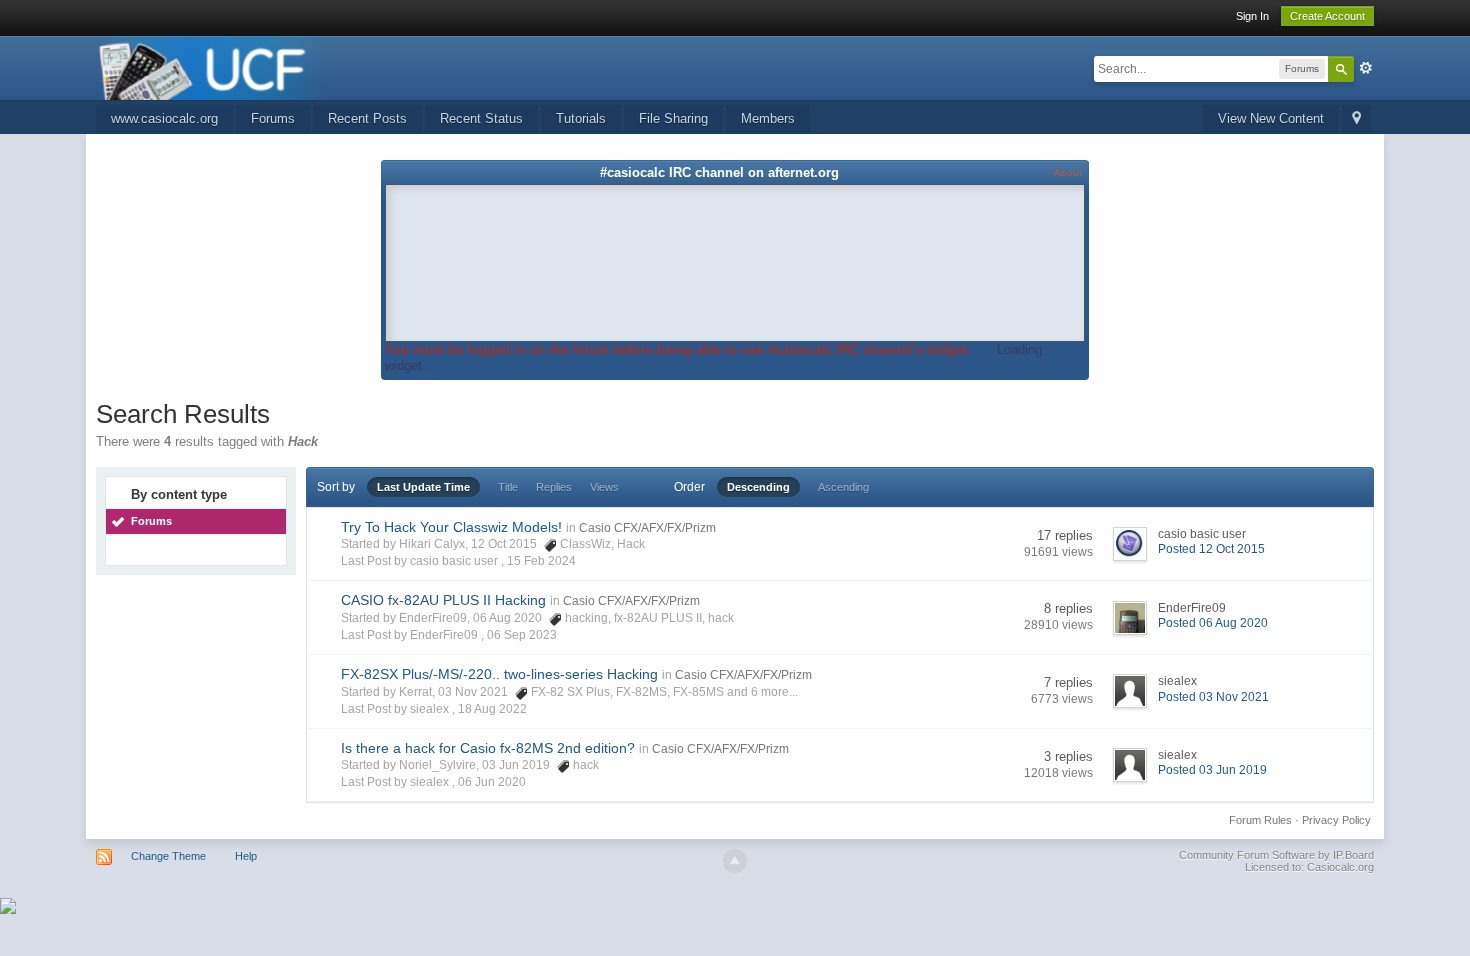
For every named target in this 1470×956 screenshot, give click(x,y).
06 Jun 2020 (492, 782)
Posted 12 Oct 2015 (1211, 549)
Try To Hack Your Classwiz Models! (451, 527)
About (1068, 172)
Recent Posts (367, 118)
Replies (554, 487)
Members (768, 118)
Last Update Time (423, 487)
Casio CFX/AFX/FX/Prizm (647, 528)
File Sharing (673, 118)
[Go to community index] (212, 66)
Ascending (843, 487)
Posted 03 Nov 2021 (1213, 697)
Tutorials (581, 118)
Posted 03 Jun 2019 (1212, 770)
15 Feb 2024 (541, 561)
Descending (758, 487)
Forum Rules (1260, 820)
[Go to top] (735, 861)
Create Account (1327, 16)
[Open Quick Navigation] (1356, 119)
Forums (273, 118)
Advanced (1366, 68)
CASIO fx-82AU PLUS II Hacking (443, 600)
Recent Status (481, 118)
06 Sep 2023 (522, 635)
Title (508, 487)
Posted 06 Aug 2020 (1213, 623)
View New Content (1271, 118)
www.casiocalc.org (164, 118)
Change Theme (168, 856)
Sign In (1252, 16)
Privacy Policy (1336, 820)
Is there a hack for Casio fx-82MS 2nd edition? (488, 748)
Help (246, 856)
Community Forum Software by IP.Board (1276, 855)
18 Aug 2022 (492, 709)
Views (604, 487)
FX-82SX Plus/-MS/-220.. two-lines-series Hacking (499, 674)
